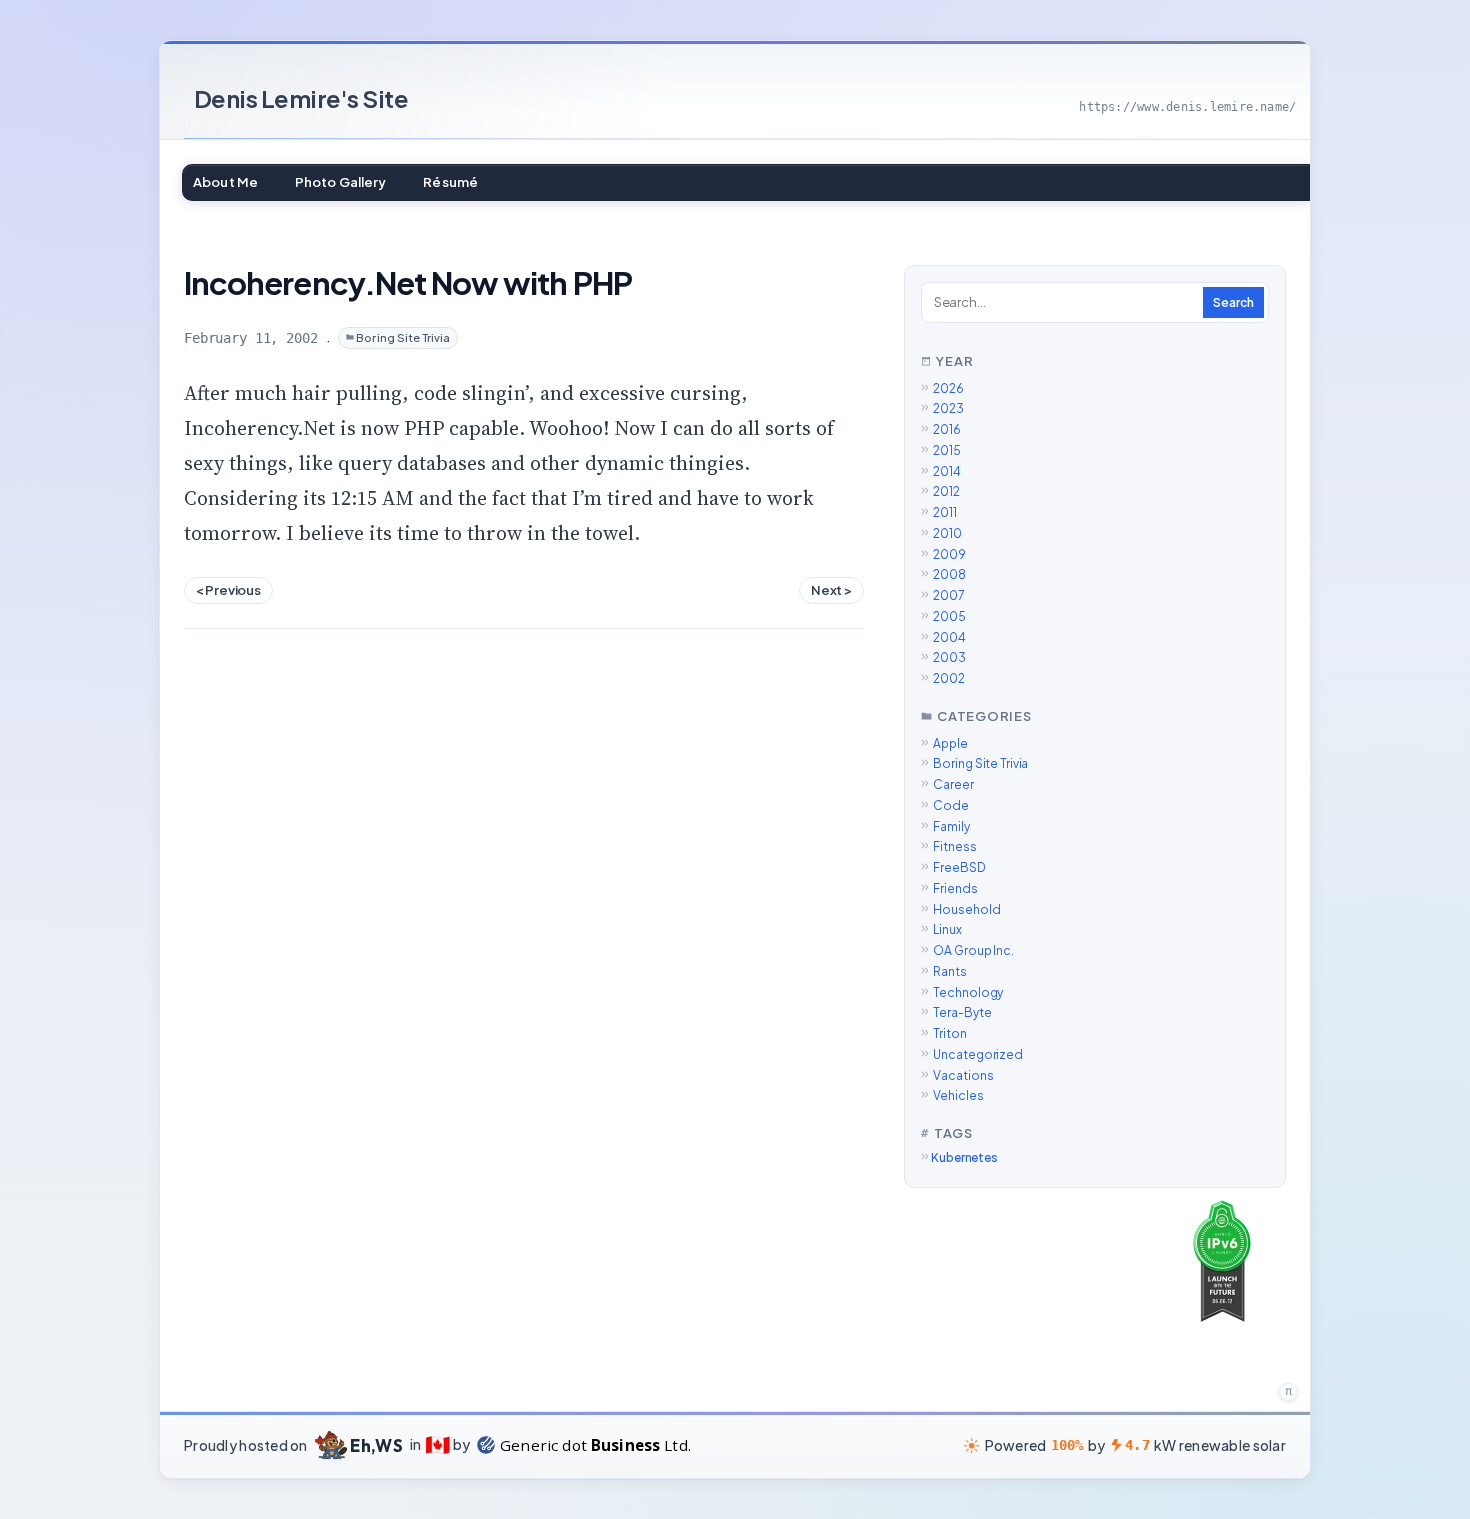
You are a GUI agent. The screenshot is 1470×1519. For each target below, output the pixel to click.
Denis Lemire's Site (301, 98)
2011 (945, 512)
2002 (949, 678)
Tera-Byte (962, 1012)
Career (953, 784)
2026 (948, 388)
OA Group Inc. (973, 950)
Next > (831, 589)
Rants (949, 971)
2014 (947, 471)
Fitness (954, 846)
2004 (949, 637)
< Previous (228, 589)
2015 (947, 450)
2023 (948, 408)
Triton (949, 1033)
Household (966, 909)
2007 (949, 595)
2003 (949, 657)
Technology (968, 992)
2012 (946, 491)
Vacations (963, 1075)
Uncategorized (977, 1054)
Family (951, 826)
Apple (950, 743)
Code (951, 805)
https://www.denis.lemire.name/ (1187, 107)
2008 (949, 574)
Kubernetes (964, 1157)
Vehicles (958, 1095)
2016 (947, 429)
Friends (955, 888)
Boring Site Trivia (403, 337)
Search (1233, 302)
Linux (947, 929)
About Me (225, 182)
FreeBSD (959, 867)
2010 (947, 533)
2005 (949, 616)
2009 (949, 554)
